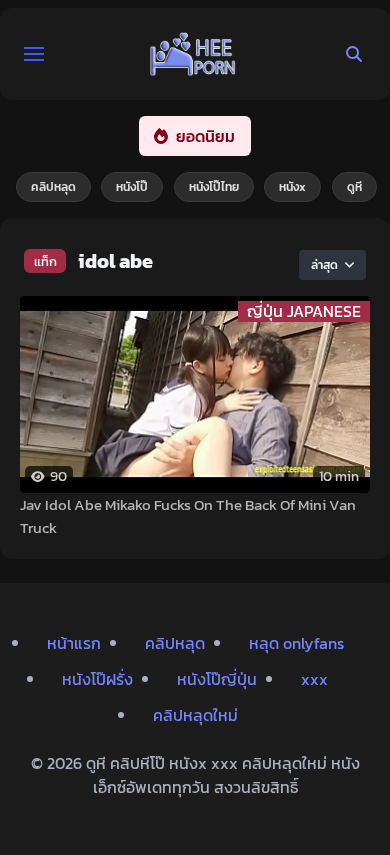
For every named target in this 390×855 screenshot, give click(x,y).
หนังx (292, 187)
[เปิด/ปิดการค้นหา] (354, 54)
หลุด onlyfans (296, 643)
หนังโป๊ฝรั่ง (97, 679)
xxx (314, 679)
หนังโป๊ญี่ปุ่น (217, 679)
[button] (34, 54)
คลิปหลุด (53, 187)
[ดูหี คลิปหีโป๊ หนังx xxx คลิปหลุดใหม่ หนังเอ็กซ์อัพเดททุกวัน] (193, 54)
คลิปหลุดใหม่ (195, 715)
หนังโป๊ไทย (214, 187)
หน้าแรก (74, 643)
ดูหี (354, 187)
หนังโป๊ (132, 187)
